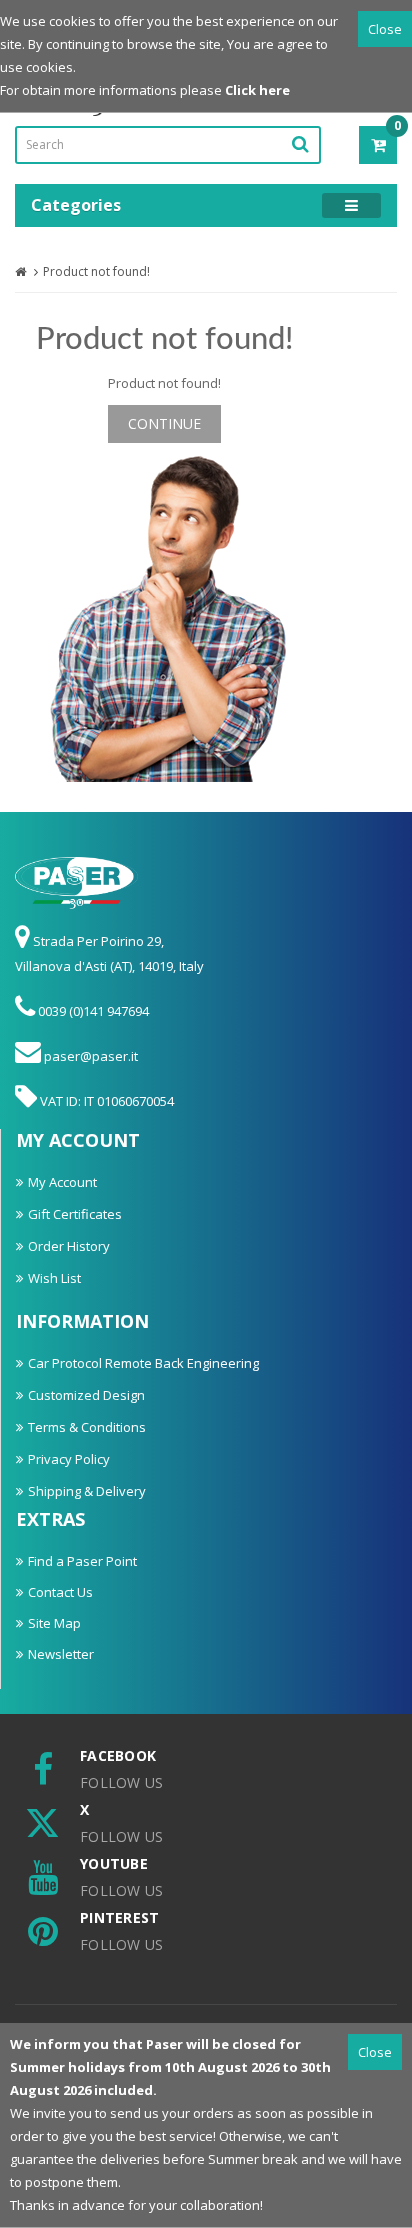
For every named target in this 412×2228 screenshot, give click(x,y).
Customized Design (86, 1395)
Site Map (54, 1623)
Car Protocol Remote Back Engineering (143, 1363)
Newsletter (61, 1654)
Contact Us (60, 1592)
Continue (164, 423)
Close (385, 29)
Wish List (54, 1278)
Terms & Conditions (87, 1427)
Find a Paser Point (82, 1561)
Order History (69, 1246)
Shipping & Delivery (87, 1491)
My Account (62, 1182)
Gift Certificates (75, 1214)
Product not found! (96, 271)
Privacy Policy (69, 1459)
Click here (257, 90)
